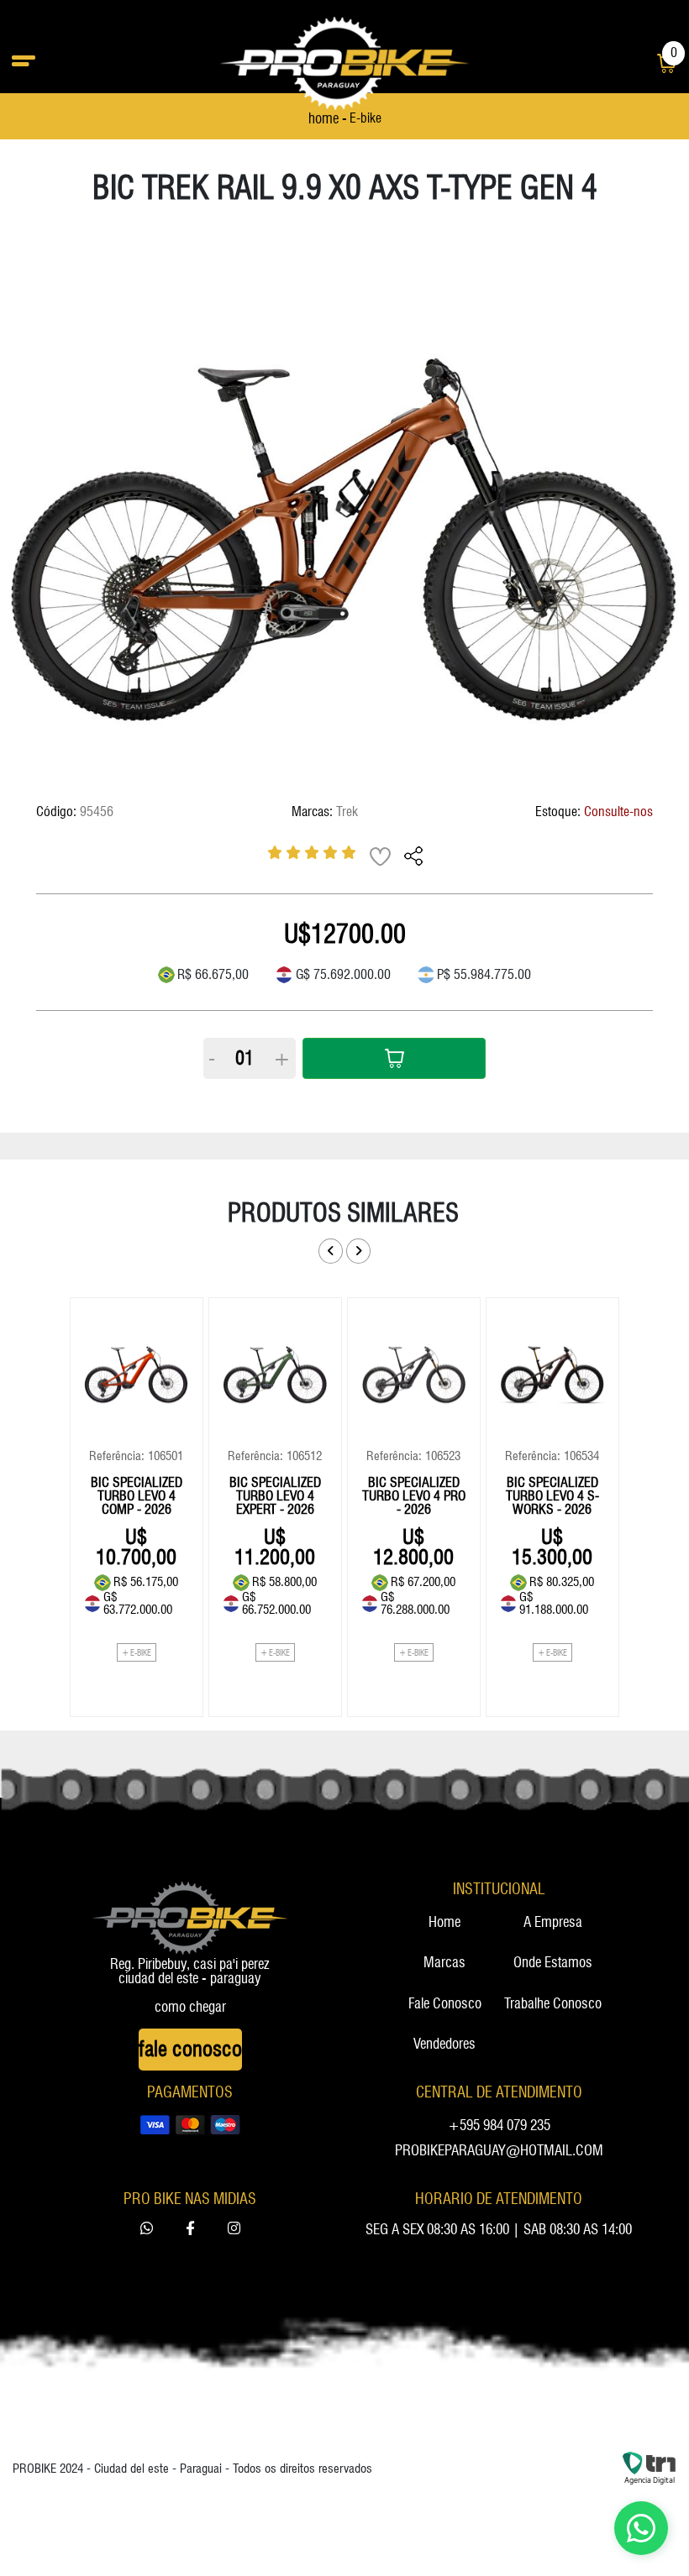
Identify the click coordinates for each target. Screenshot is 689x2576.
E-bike (366, 119)
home (444, 1923)
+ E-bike (137, 1652)
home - (328, 119)
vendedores (444, 2045)
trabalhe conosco (553, 2004)
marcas (444, 1963)
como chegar (190, 2007)
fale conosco (445, 2004)
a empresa (553, 1923)
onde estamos (553, 1963)
